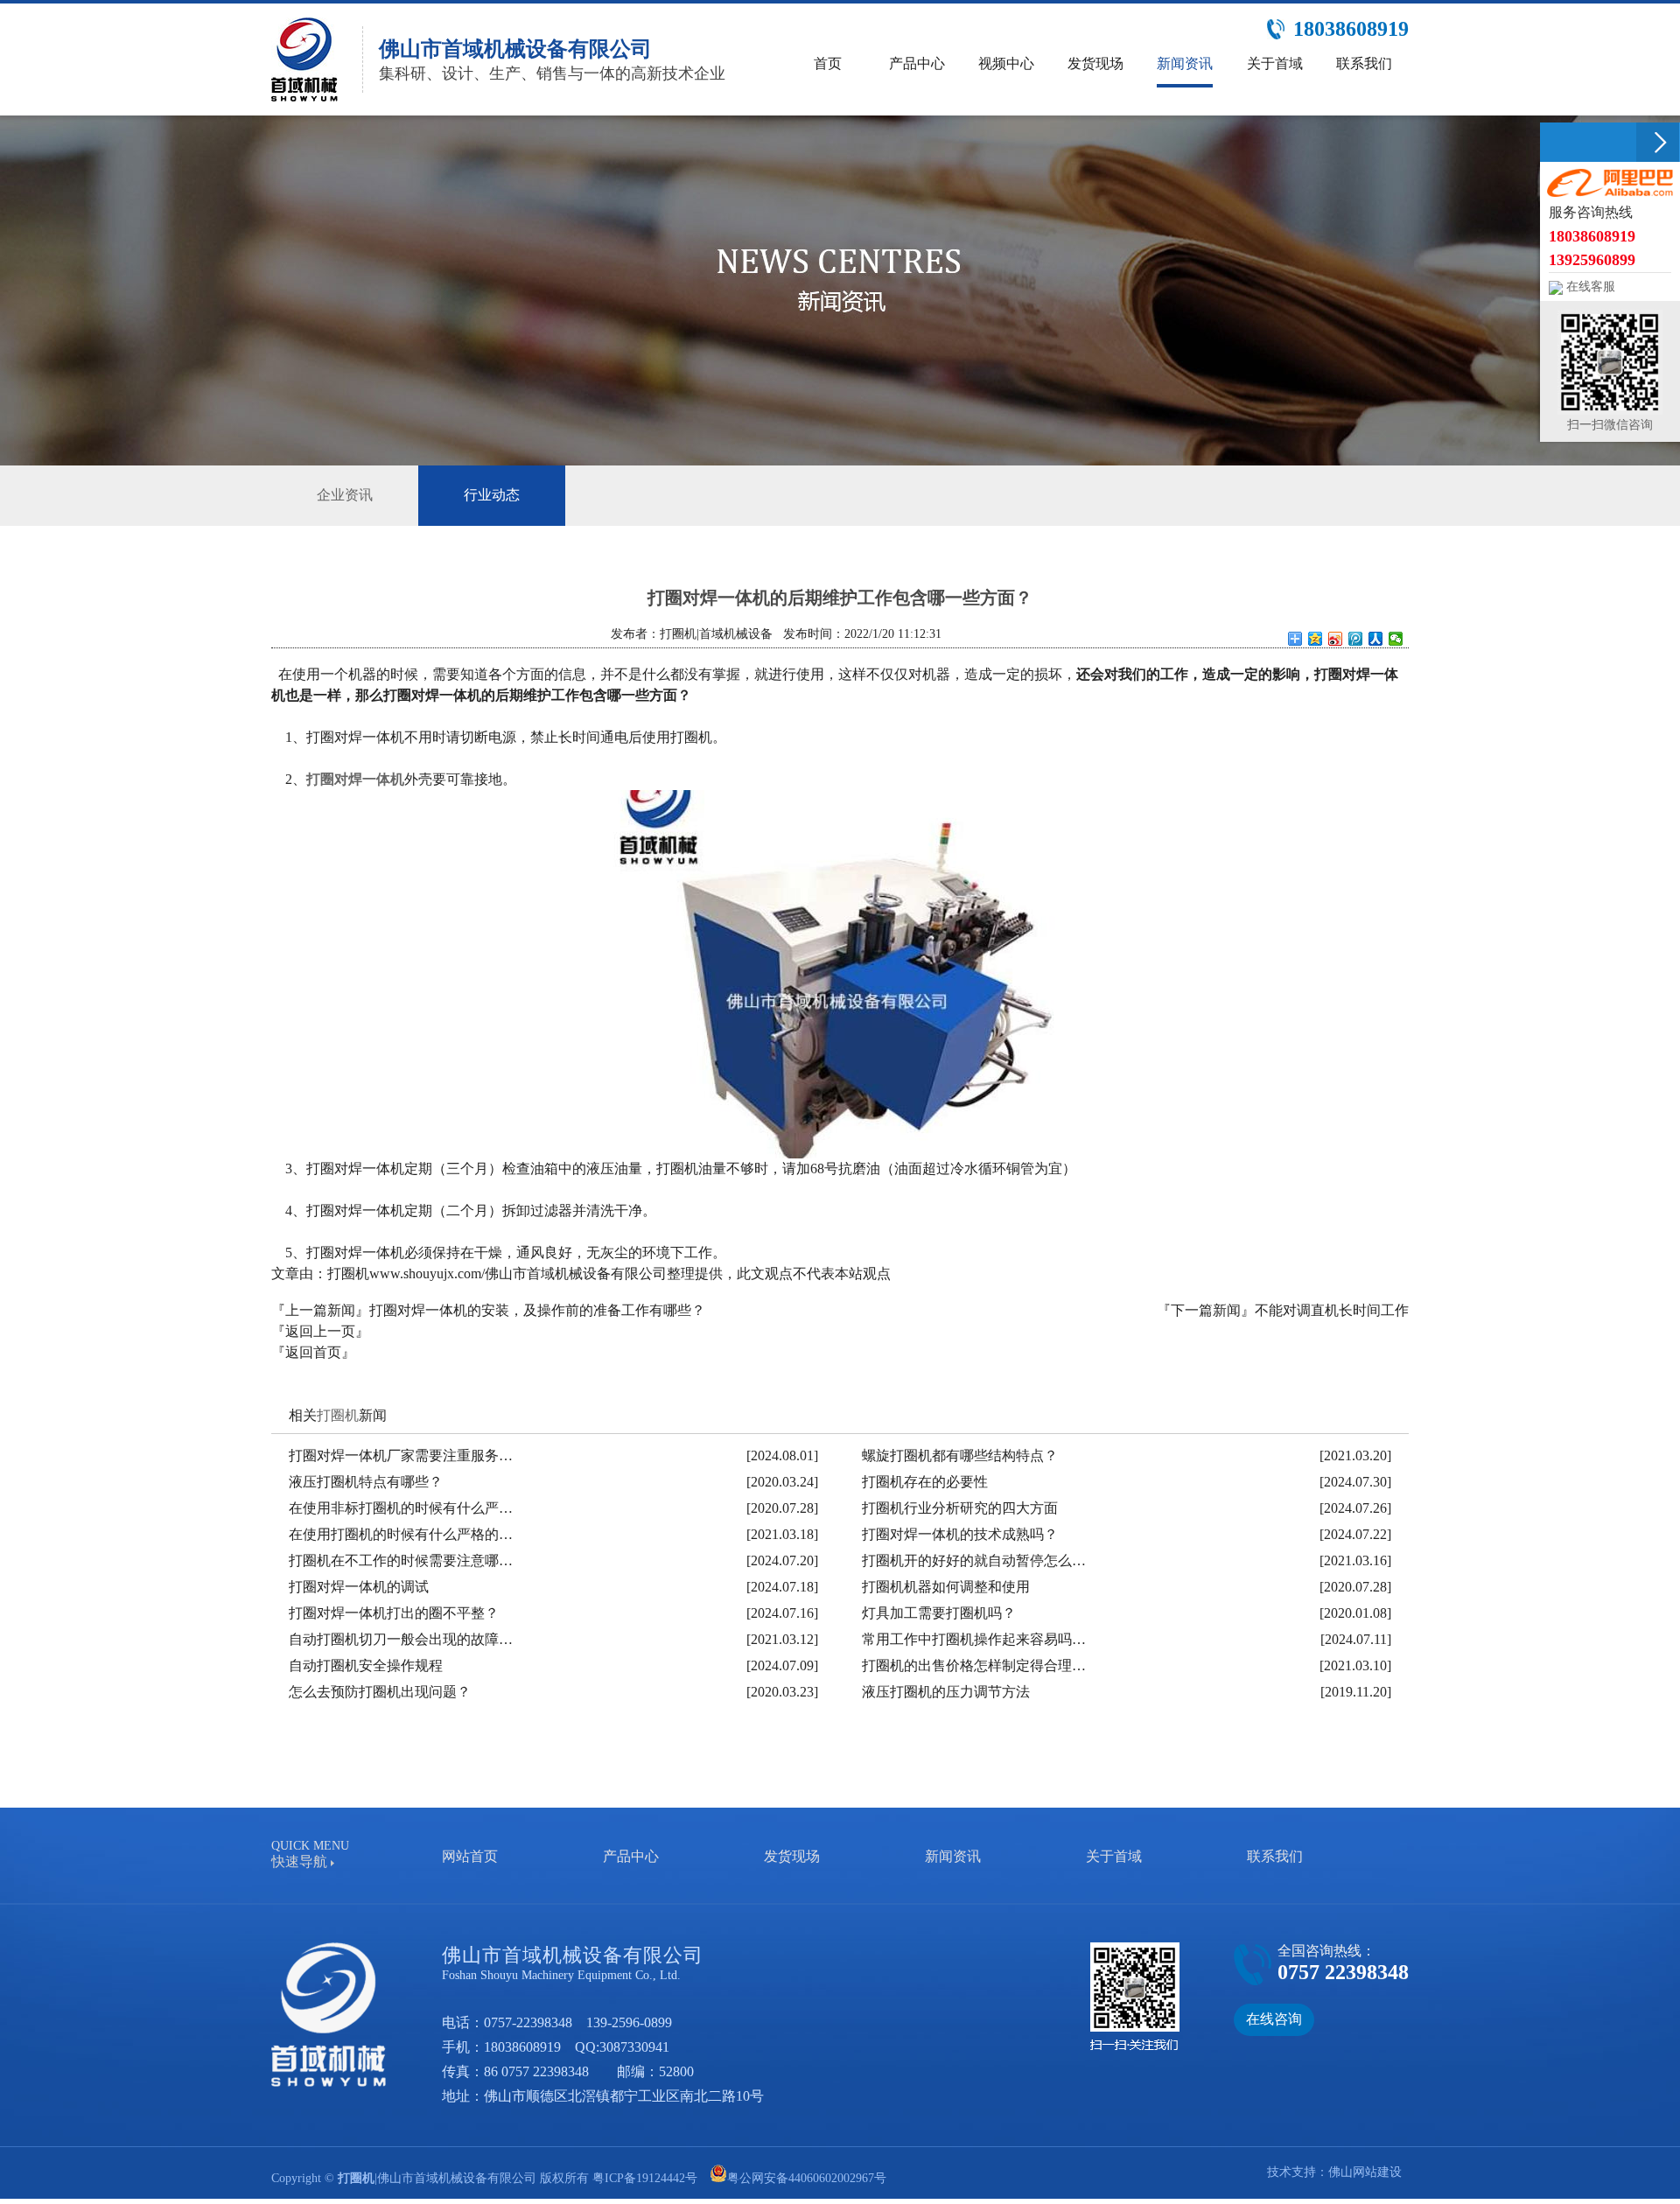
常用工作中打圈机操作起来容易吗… (974, 1639)
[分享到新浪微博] (1336, 639)
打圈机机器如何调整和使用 (946, 1587)
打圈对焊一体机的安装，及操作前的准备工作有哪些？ (537, 1310)
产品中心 (631, 1856)
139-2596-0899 (629, 2022)
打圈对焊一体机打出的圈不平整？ (394, 1613)
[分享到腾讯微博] (1356, 639)
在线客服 (1589, 287)
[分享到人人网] (1376, 639)
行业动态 (492, 495)
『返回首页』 (313, 1352)
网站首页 (470, 1856)
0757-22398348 (528, 2022)
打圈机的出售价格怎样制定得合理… (974, 1665)
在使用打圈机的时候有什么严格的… (401, 1534)
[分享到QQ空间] (1316, 639)
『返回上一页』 (320, 1331)
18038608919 (522, 2047)
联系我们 (1275, 1856)
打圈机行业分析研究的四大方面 (960, 1508)
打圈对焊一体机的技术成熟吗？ (960, 1534)
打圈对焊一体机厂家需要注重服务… (401, 1455)
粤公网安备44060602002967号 (807, 2178)
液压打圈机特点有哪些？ (366, 1482)
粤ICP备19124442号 (645, 2178)
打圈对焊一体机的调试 (359, 1587)
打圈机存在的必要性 (925, 1482)
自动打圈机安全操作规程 (366, 1665)
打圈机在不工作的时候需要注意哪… (401, 1560)
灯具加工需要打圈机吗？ (939, 1613)
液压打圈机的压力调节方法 (946, 1692)
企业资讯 (345, 495)
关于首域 (1114, 1856)
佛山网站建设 (1365, 2172)
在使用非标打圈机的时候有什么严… (401, 1508)
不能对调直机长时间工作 (1332, 1310)
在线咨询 (1274, 2019)
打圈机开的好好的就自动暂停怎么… (974, 1560)
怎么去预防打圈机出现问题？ (380, 1692)
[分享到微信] (1396, 639)
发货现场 (792, 1856)
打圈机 (338, 1415)
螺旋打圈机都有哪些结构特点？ (960, 1455)
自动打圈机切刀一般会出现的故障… (401, 1639)
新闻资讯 (953, 1856)
